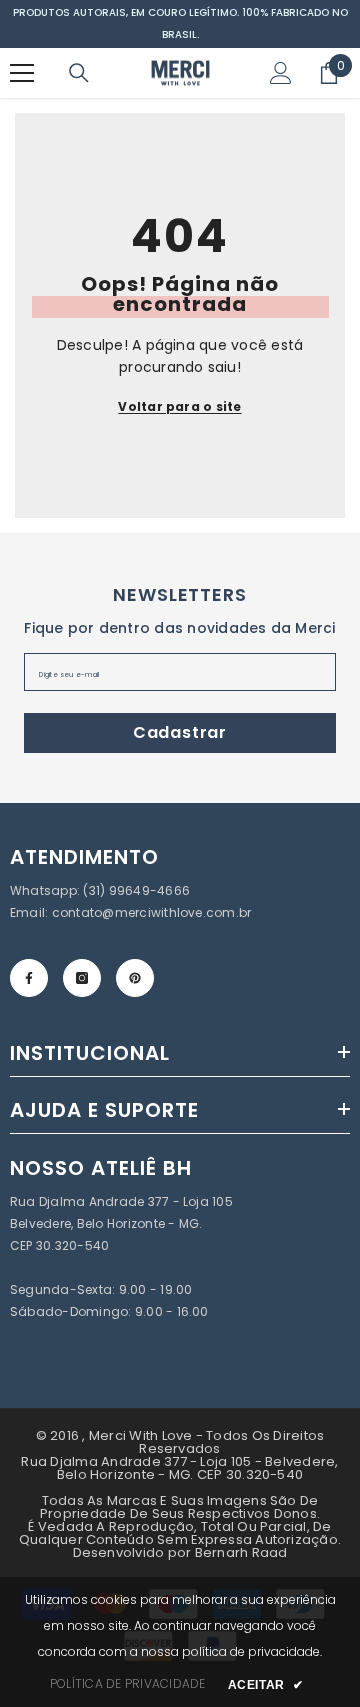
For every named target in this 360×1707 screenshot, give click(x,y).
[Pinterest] (135, 978)
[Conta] (281, 73)
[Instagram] (82, 978)
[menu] (22, 73)
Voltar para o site (179, 406)
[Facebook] (29, 978)
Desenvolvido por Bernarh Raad (180, 1552)
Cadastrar (180, 732)
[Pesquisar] (79, 73)
